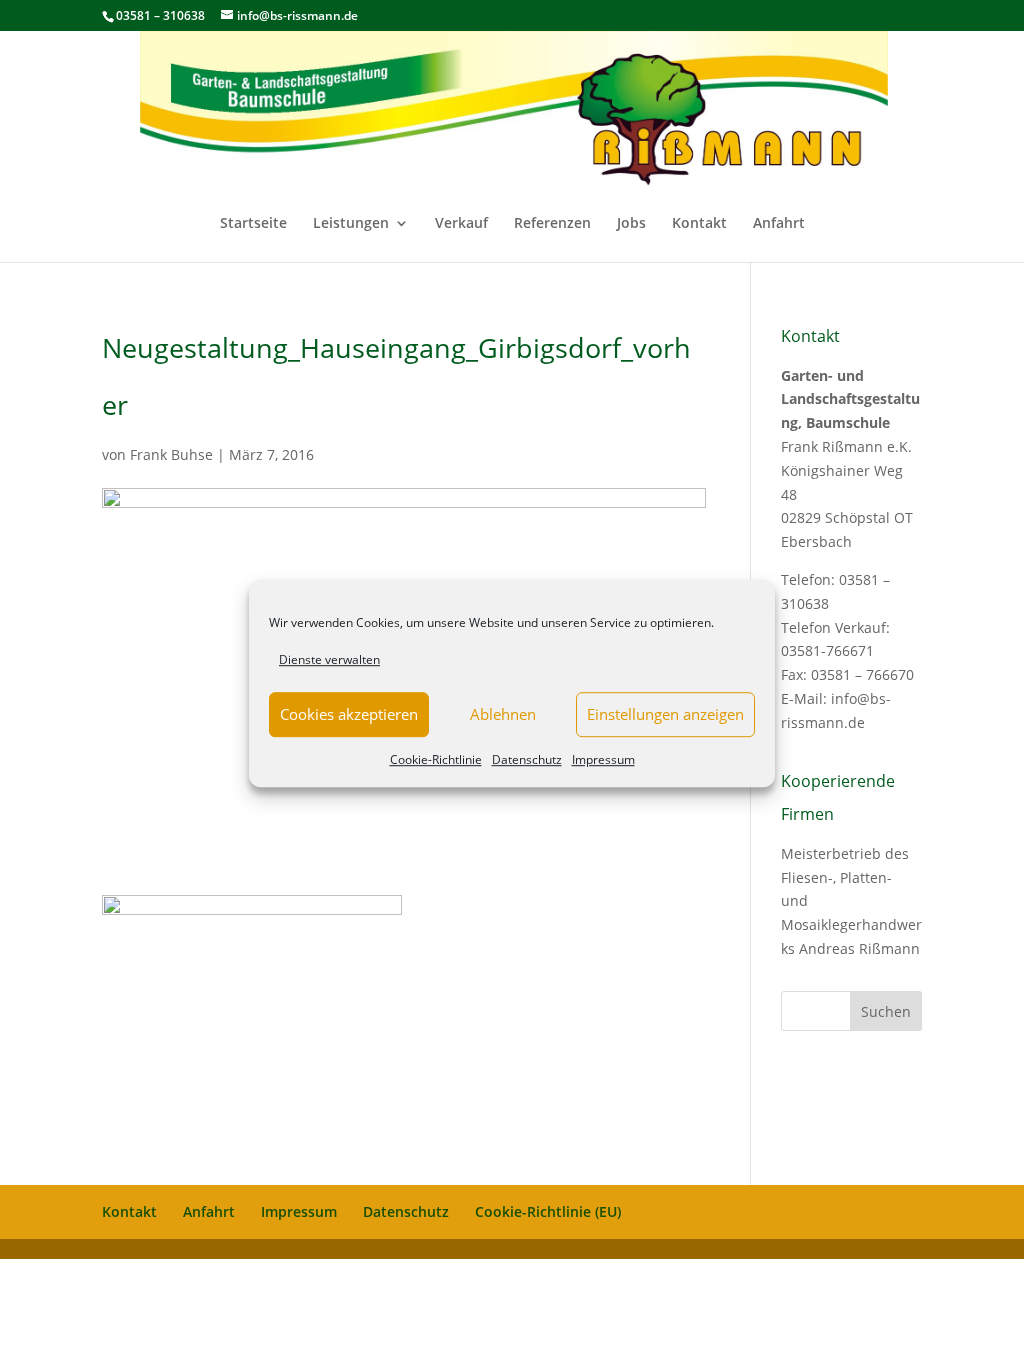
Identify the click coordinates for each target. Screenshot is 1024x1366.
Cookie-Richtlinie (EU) (548, 1211)
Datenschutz (527, 759)
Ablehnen (503, 715)
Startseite (253, 224)
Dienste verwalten (329, 659)
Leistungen (351, 224)
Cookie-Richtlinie (436, 759)
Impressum (603, 759)
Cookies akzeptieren (349, 715)
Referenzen (552, 224)
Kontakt (699, 224)
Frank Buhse (171, 454)
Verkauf (461, 224)
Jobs (631, 224)
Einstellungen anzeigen (665, 715)
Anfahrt (779, 224)
